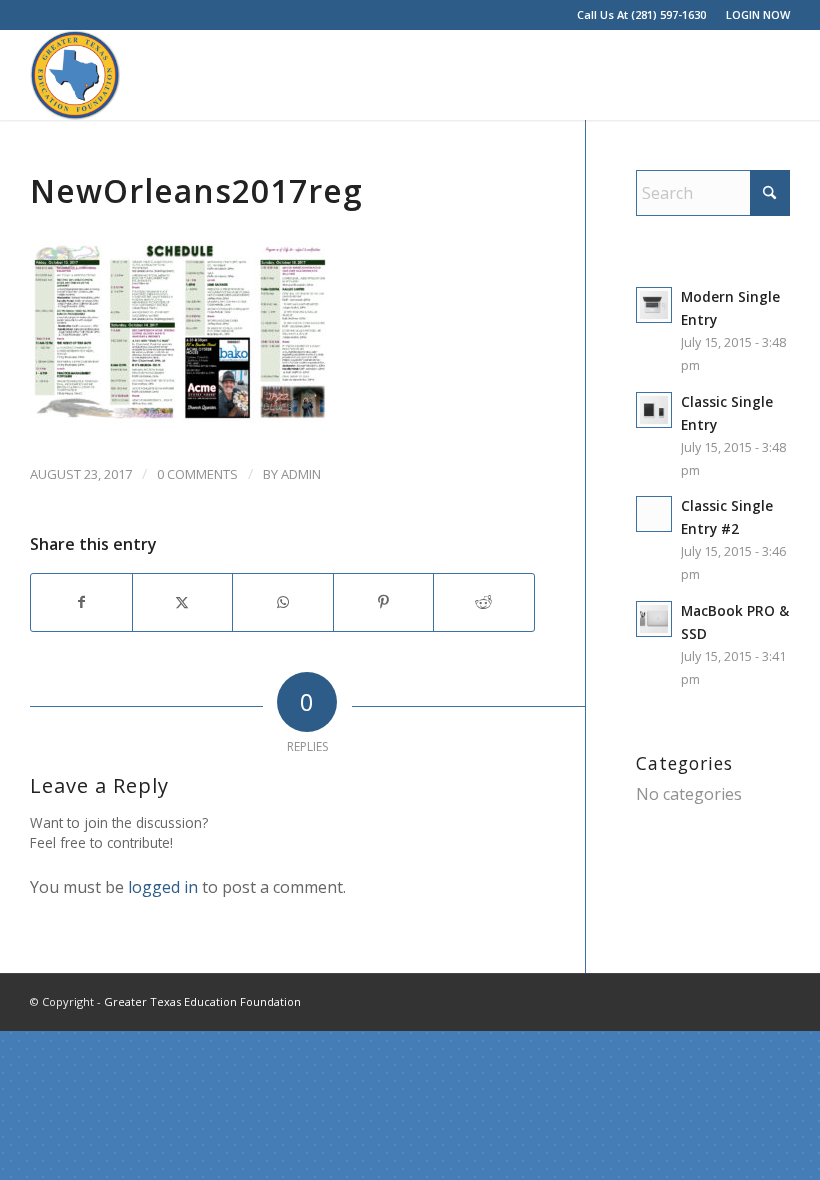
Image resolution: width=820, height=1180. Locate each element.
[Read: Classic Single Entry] (654, 410)
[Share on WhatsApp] (283, 602)
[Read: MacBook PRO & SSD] (654, 619)
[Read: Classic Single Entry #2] (654, 514)
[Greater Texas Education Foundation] (75, 75)
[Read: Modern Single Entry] (654, 305)
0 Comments (197, 474)
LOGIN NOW (758, 14)
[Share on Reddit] (484, 602)
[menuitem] (753, 15)
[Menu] (762, 75)
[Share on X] (183, 602)
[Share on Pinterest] (384, 602)
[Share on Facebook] (81, 602)
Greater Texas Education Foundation (202, 1001)
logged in (163, 887)
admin (301, 474)
